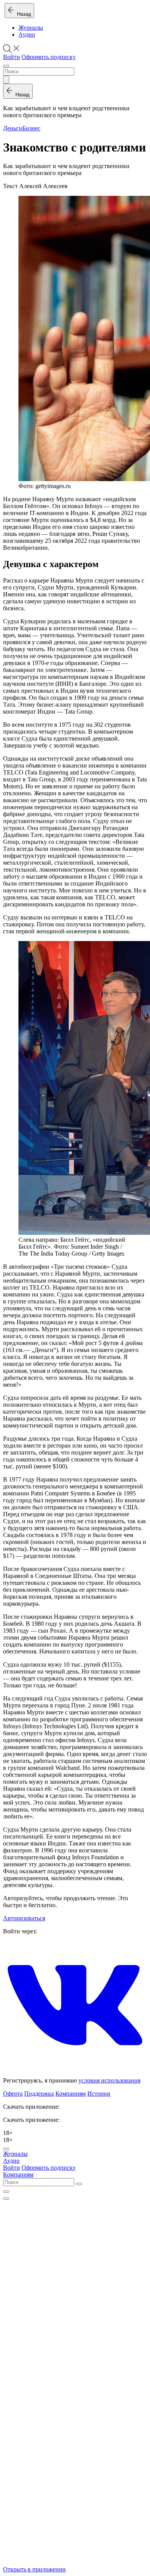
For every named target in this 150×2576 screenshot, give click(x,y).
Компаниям (71, 2094)
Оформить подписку (49, 57)
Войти (12, 57)
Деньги (13, 128)
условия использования (109, 2080)
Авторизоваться (24, 1918)
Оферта (13, 2094)
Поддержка (39, 2094)
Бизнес (31, 128)
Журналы (31, 28)
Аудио (27, 35)
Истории (99, 2094)
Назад (22, 14)
